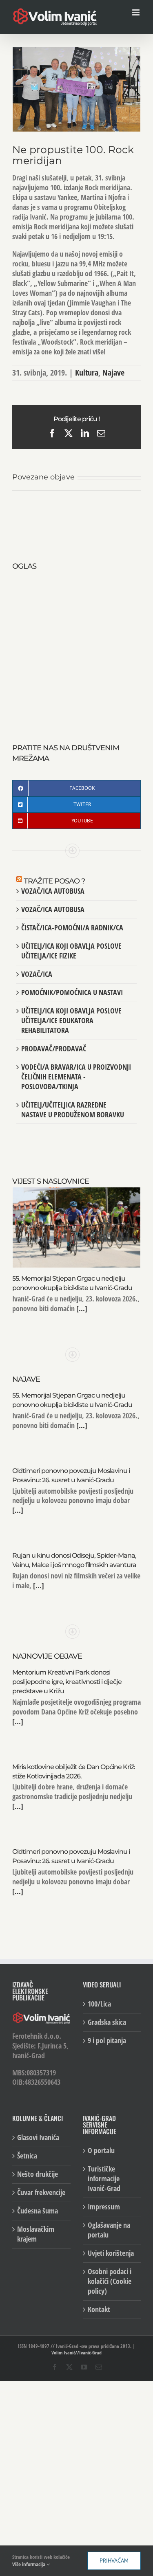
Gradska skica (107, 2022)
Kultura (87, 373)
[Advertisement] (76, 648)
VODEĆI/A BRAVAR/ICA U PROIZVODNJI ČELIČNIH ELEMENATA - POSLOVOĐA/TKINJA (76, 1077)
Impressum (104, 2207)
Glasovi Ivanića (38, 2138)
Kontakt (99, 2309)
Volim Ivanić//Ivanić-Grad (76, 2353)
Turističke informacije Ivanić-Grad (104, 2179)
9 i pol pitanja (107, 2041)
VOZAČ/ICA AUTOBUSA (53, 891)
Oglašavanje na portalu (109, 2230)
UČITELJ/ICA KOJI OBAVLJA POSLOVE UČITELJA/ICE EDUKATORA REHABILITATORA (71, 1020)
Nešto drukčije (38, 2174)
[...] (81, 1308)
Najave (113, 373)
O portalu (101, 2151)
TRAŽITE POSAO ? (54, 881)
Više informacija (29, 2564)
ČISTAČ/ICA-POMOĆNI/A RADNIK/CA (72, 928)
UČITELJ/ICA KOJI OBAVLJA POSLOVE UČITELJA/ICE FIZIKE (71, 951)
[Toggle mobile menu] (136, 12)
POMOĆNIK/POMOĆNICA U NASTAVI (72, 992)
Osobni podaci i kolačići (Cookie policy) (110, 2281)
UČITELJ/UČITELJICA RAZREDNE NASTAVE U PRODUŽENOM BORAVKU (73, 1110)
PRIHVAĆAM (114, 2561)
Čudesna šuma (38, 2211)
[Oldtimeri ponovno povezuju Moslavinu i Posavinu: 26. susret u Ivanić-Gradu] (109, 495)
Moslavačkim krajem (36, 2234)
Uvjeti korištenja (111, 2253)
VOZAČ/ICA (37, 974)
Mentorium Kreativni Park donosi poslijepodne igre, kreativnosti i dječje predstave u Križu (67, 1682)
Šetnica (27, 2156)
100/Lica (99, 2004)
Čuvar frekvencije (41, 2192)
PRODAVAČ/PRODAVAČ (54, 1048)
